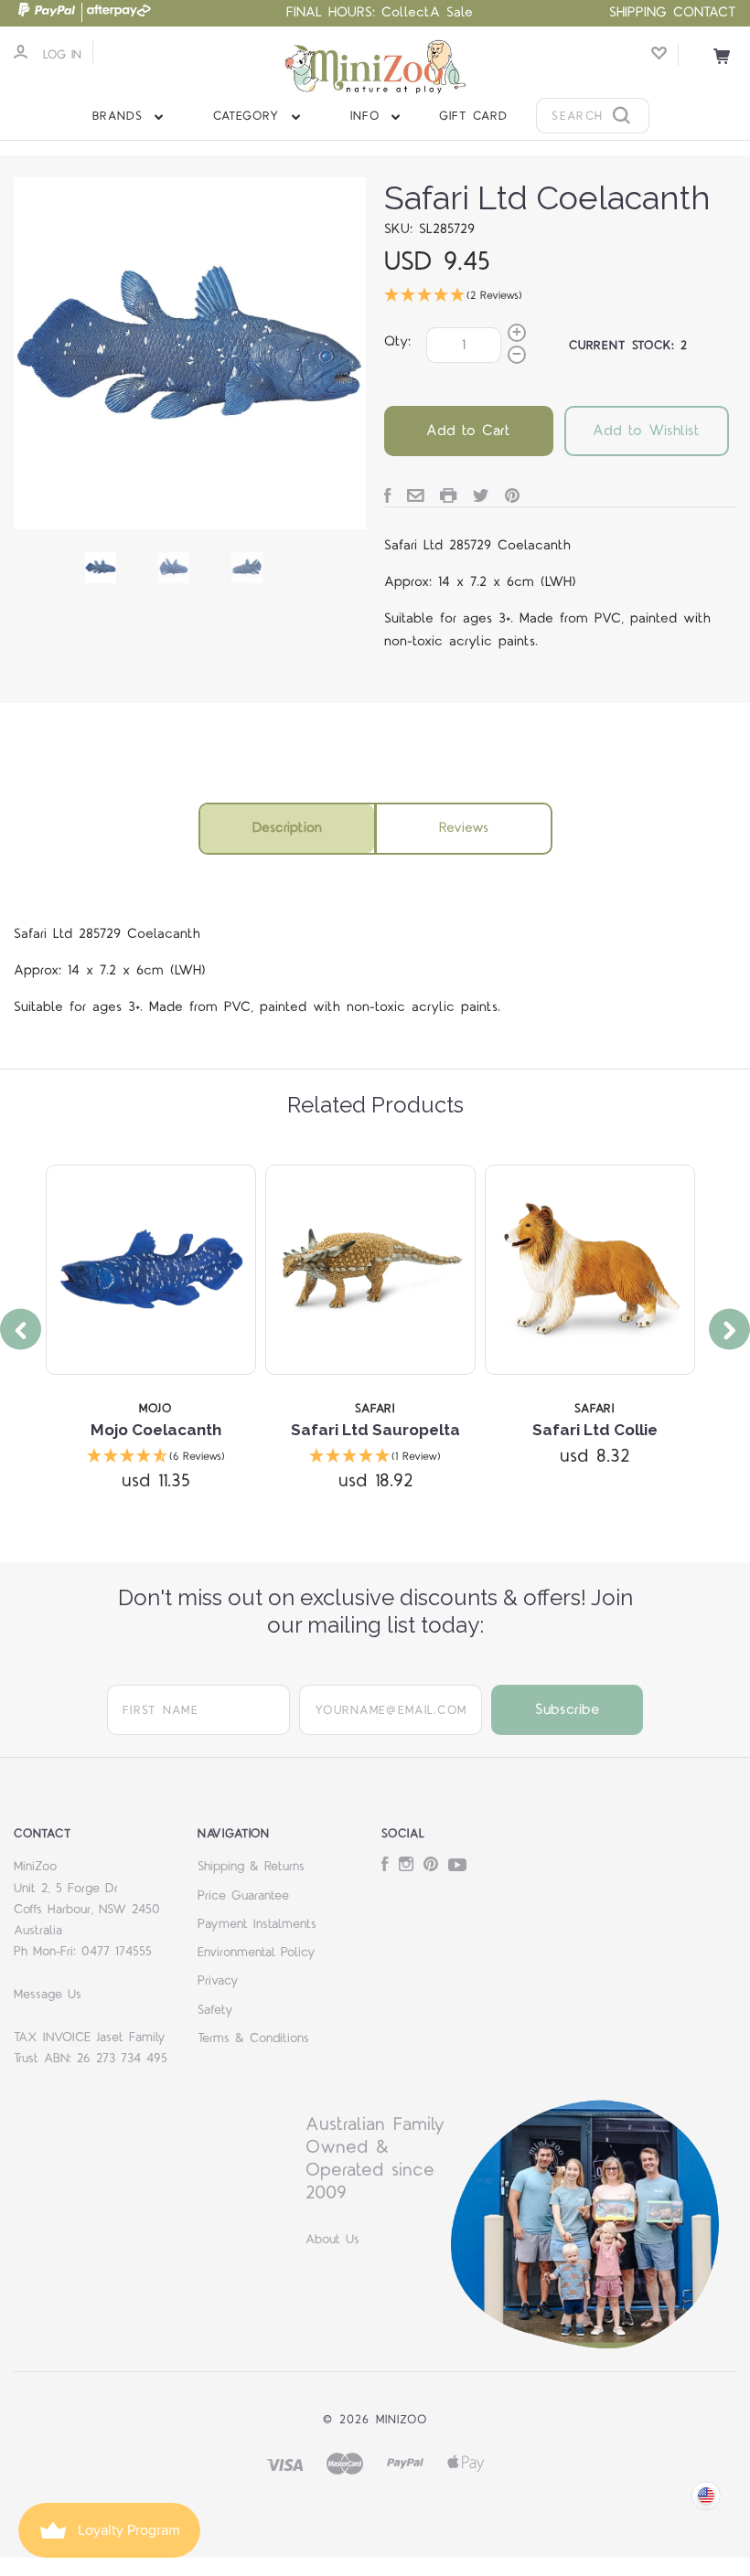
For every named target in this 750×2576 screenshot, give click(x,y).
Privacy (218, 1981)
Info (368, 116)
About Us (332, 2240)
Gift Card (473, 116)
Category (249, 116)
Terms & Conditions (253, 2038)
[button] (560, 297)
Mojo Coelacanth (156, 1430)
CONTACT (705, 12)
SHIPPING (638, 12)
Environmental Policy (257, 1953)
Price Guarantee (243, 1896)
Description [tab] (287, 828)
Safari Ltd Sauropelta (375, 1430)
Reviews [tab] (464, 828)
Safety (215, 2010)
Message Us (48, 1995)
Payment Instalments (257, 1924)
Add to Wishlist (646, 431)
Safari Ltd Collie (595, 1430)
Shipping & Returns (251, 1867)
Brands (121, 116)
